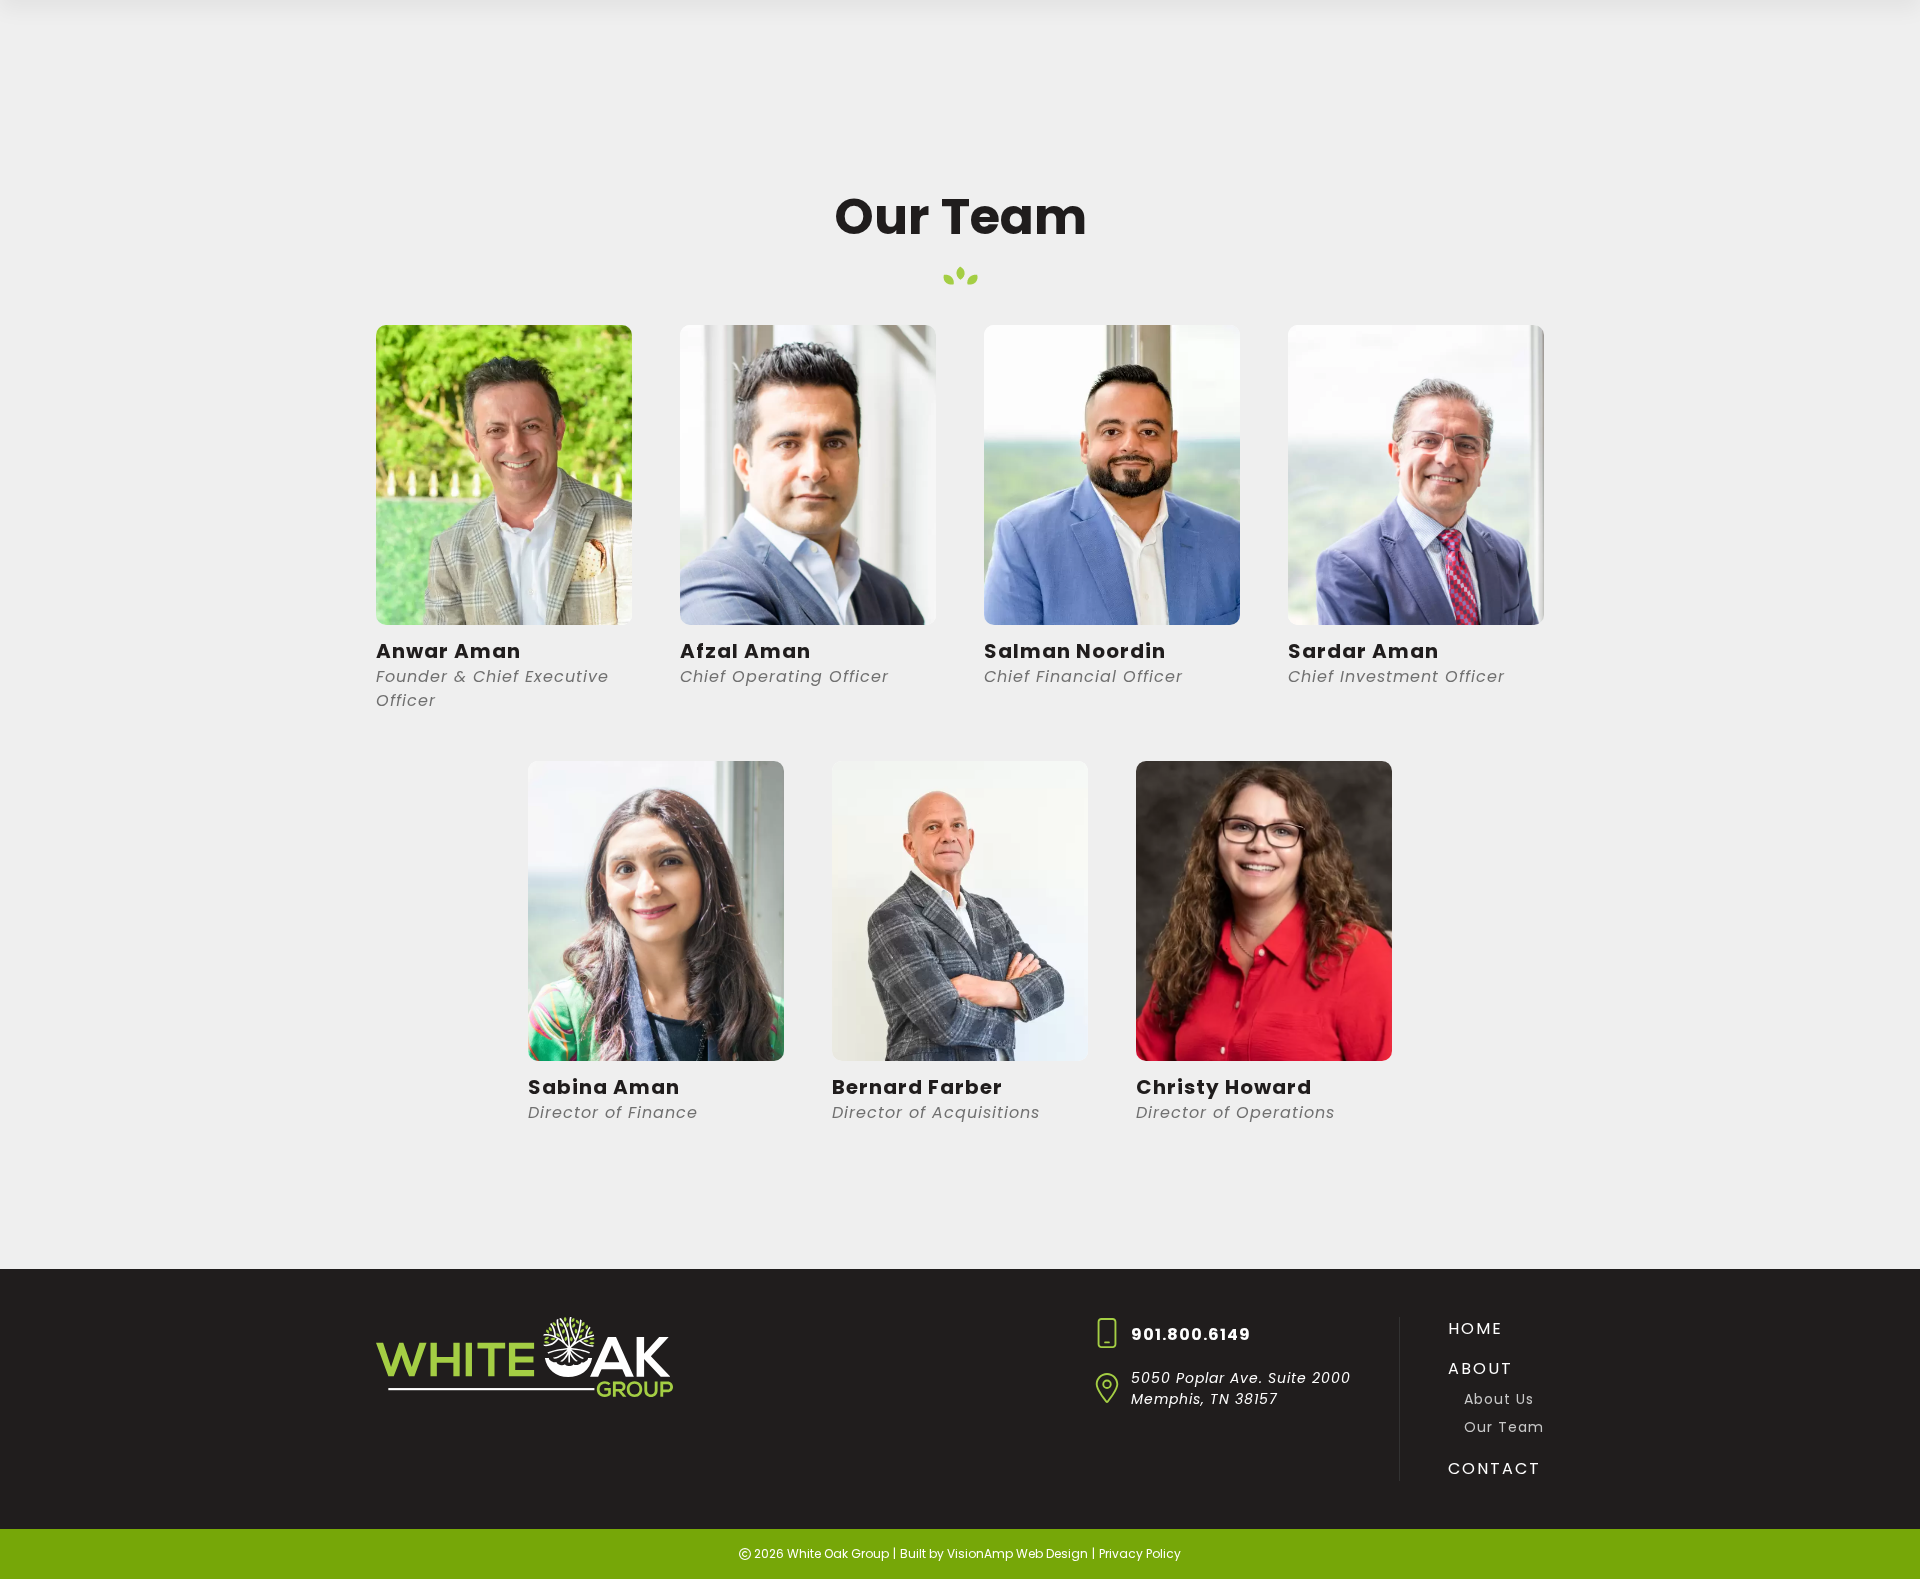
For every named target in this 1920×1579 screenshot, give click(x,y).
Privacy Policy (1140, 1553)
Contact (1494, 1468)
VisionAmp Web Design (1017, 1553)
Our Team (1504, 1427)
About (1480, 1368)
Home (1475, 1328)
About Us (1499, 1399)
